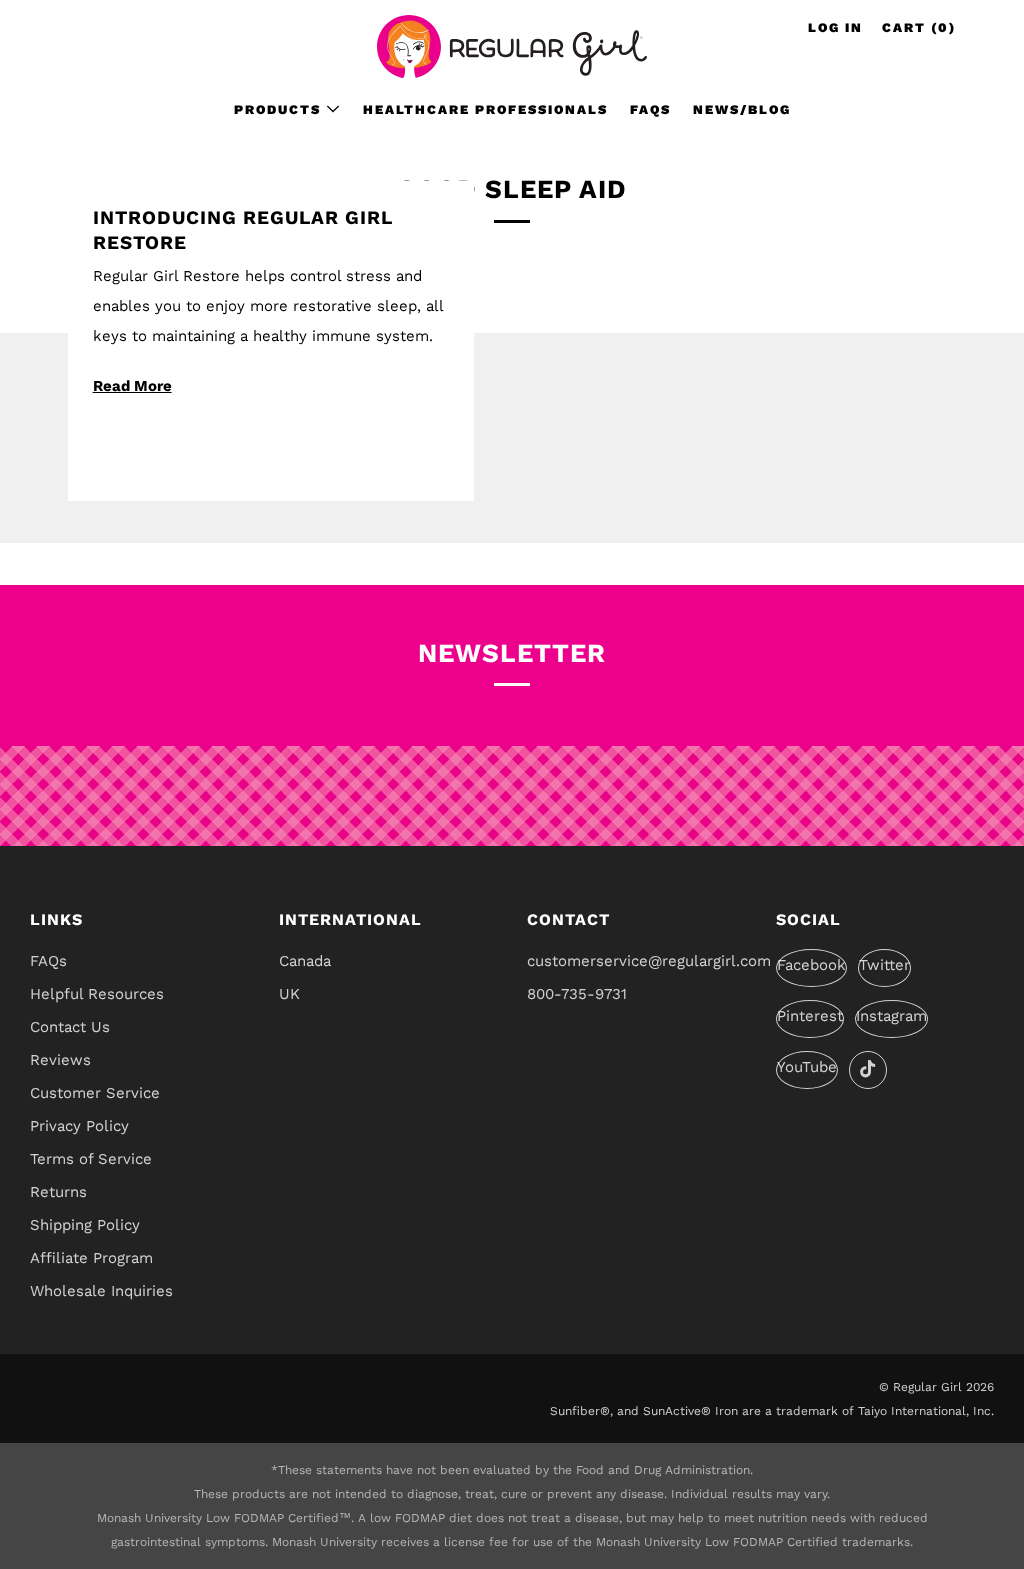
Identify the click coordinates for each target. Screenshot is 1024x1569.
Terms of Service (91, 1159)
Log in (835, 27)
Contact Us (70, 1027)
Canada (305, 961)
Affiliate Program (91, 1258)
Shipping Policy (85, 1225)
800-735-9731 (577, 994)
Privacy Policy (79, 1126)
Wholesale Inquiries (101, 1291)
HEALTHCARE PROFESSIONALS (485, 109)
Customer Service (95, 1093)
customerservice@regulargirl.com (649, 961)
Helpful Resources (97, 994)
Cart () (919, 27)
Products (277, 109)
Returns (58, 1192)
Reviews (60, 1060)
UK (289, 994)
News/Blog (742, 109)
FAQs (650, 109)
